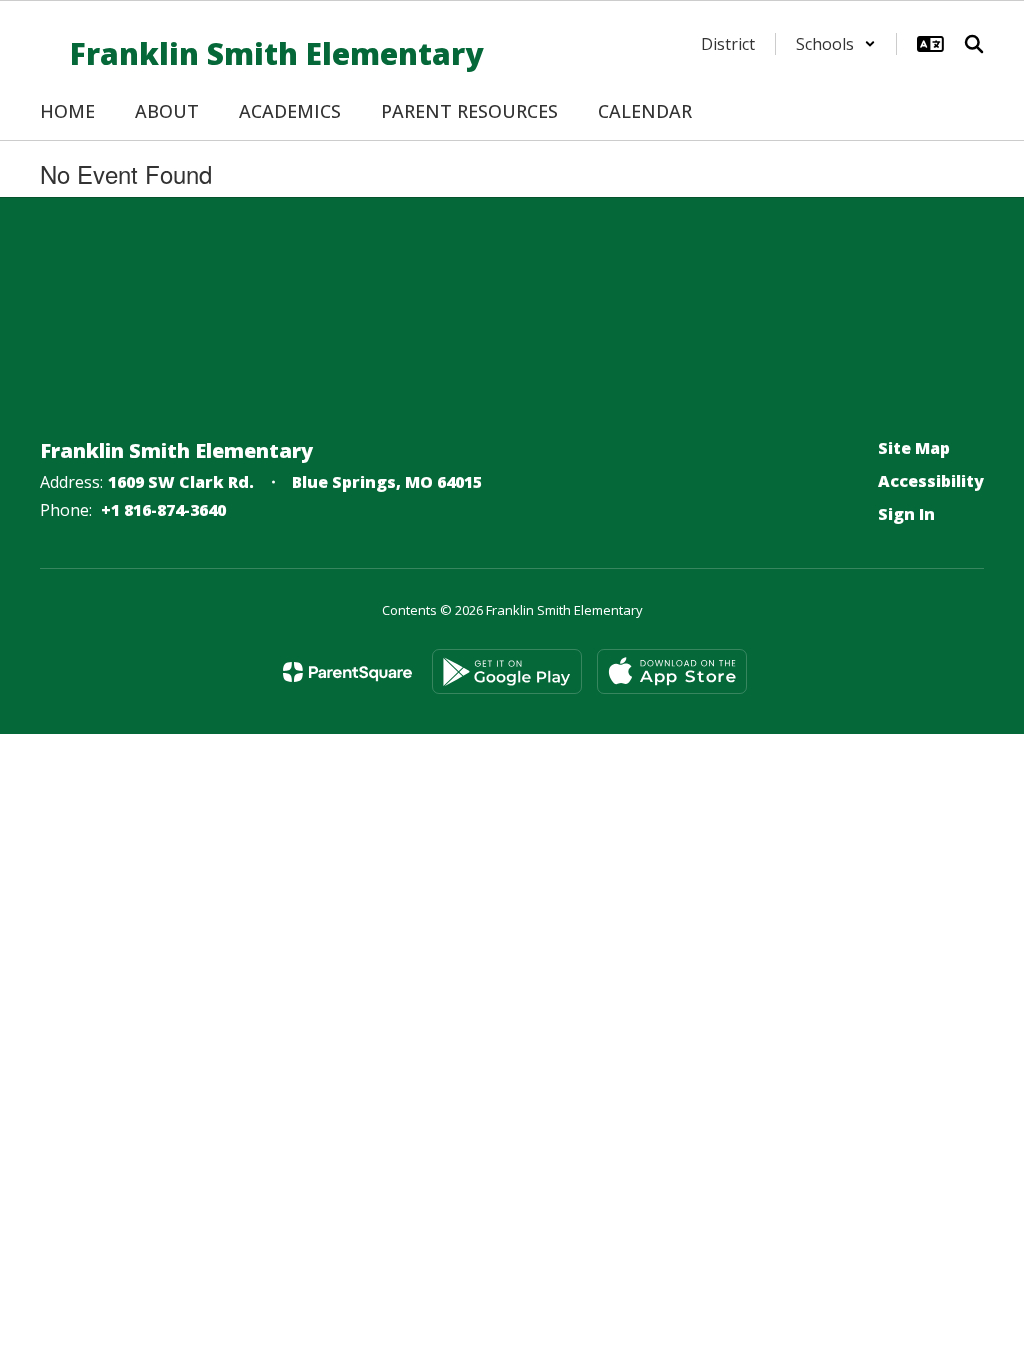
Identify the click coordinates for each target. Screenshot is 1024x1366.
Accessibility (931, 481)
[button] (836, 44)
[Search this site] (974, 44)
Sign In (906, 514)
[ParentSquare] (347, 672)
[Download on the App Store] (672, 671)
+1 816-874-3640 (163, 510)
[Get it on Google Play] (507, 671)
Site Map (914, 448)
